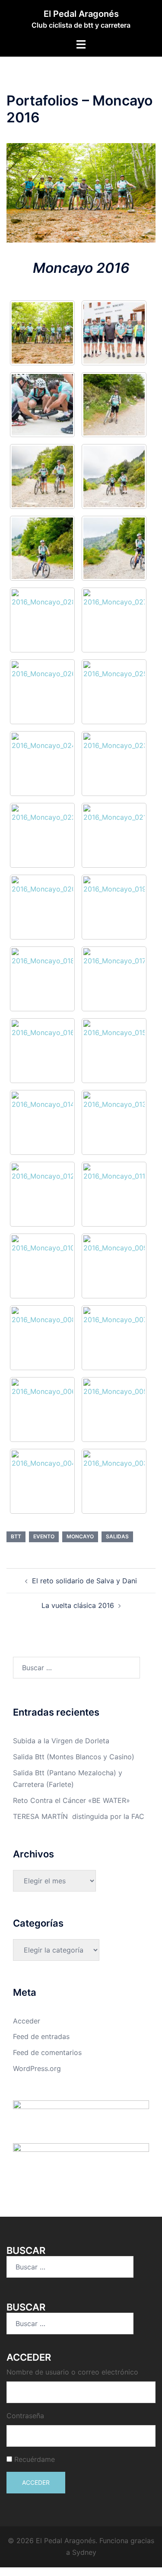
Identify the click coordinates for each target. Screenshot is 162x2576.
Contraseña (25, 2416)
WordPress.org (37, 2068)
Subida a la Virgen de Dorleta (61, 1741)
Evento (44, 1536)
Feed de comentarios (47, 2052)
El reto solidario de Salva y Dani (84, 1581)
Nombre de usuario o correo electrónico (72, 2372)
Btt (16, 1536)
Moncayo (80, 1536)
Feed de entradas (41, 2036)
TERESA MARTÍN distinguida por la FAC (79, 1816)
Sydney (84, 2552)
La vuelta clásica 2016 (78, 1605)
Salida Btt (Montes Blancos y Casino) (74, 1757)
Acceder (27, 2021)
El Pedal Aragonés (81, 14)
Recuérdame (35, 2459)
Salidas (117, 1536)
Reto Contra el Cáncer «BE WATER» (71, 1800)
